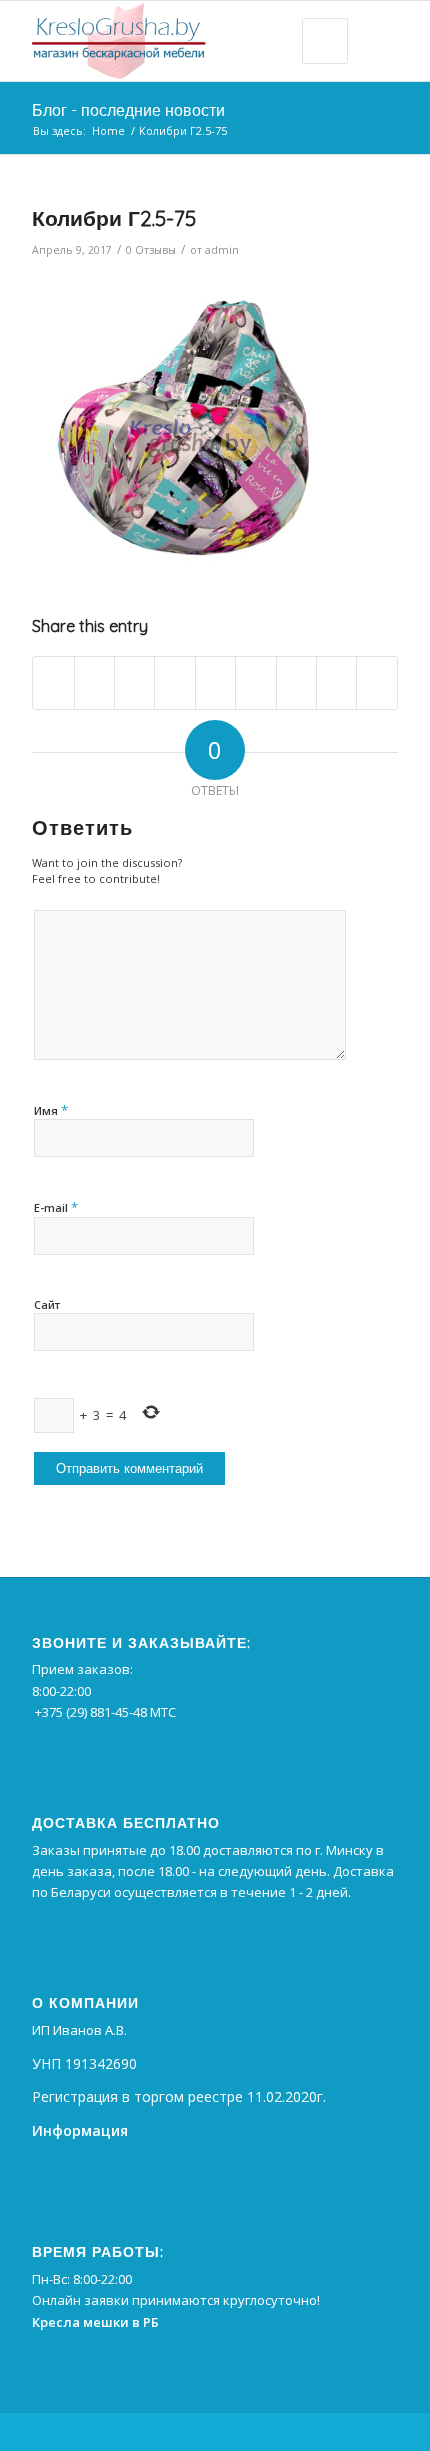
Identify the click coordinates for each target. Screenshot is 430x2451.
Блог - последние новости (128, 110)
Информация (80, 2130)
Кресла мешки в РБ (95, 2322)
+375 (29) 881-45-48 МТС (105, 1712)
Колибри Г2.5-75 (114, 218)
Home (108, 130)
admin (222, 250)
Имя (51, 1110)
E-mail (56, 1207)
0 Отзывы (151, 250)
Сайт (47, 1304)
